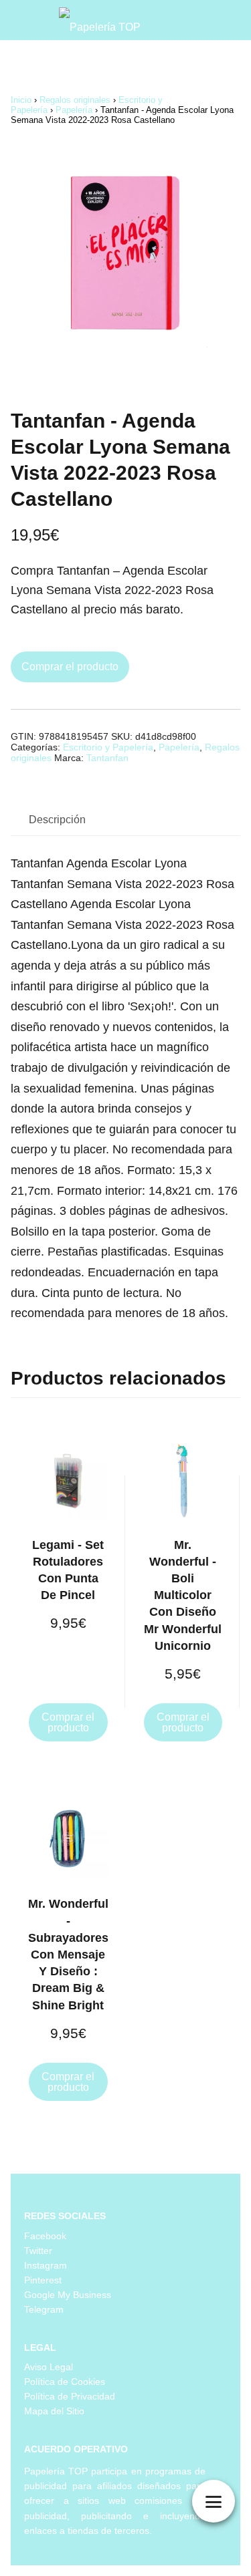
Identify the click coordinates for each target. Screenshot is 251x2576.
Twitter (38, 2251)
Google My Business (68, 2295)
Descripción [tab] (57, 820)
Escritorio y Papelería (108, 747)
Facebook (45, 2236)
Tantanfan (107, 758)
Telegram (44, 2309)
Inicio (21, 100)
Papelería (74, 110)
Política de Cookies (65, 2382)
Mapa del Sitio (54, 2411)
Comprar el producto (70, 667)
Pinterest (43, 2280)
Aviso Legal (49, 2367)
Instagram (46, 2265)
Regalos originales (75, 100)
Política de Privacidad (70, 2396)
